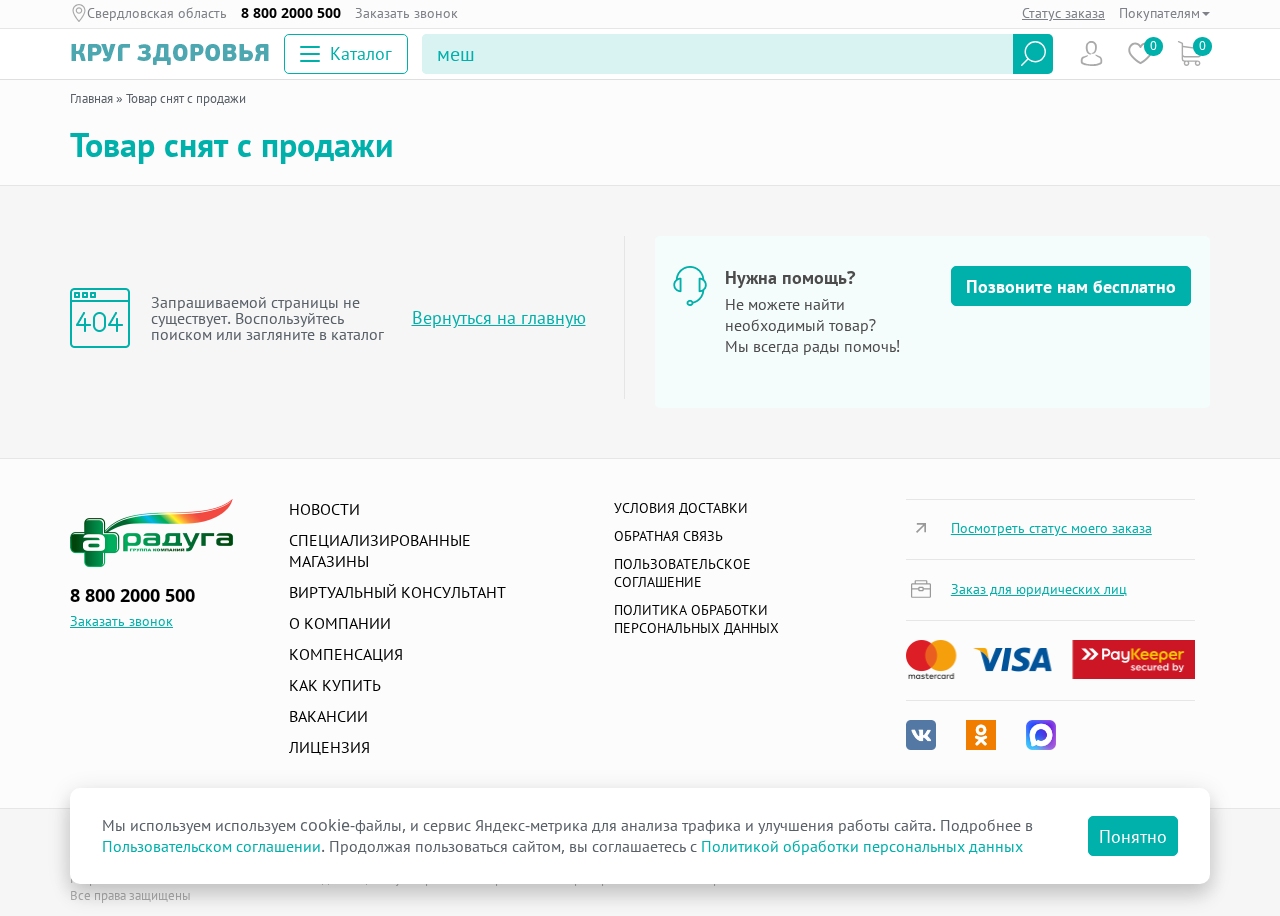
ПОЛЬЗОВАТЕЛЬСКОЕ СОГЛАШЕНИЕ (682, 572)
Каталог (361, 53)
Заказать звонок (406, 13)
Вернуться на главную (499, 317)
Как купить (335, 685)
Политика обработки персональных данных (696, 618)
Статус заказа (1063, 12)
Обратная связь (668, 535)
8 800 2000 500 (291, 13)
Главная (91, 98)
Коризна (1189, 53)
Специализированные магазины (380, 550)
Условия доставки (681, 507)
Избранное (1140, 53)
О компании (340, 623)
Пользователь (1091, 53)
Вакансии (328, 716)
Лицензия (329, 747)
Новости (324, 509)
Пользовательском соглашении (211, 846)
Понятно (1133, 836)
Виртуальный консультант (397, 592)
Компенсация (346, 654)
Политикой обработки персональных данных (862, 846)
